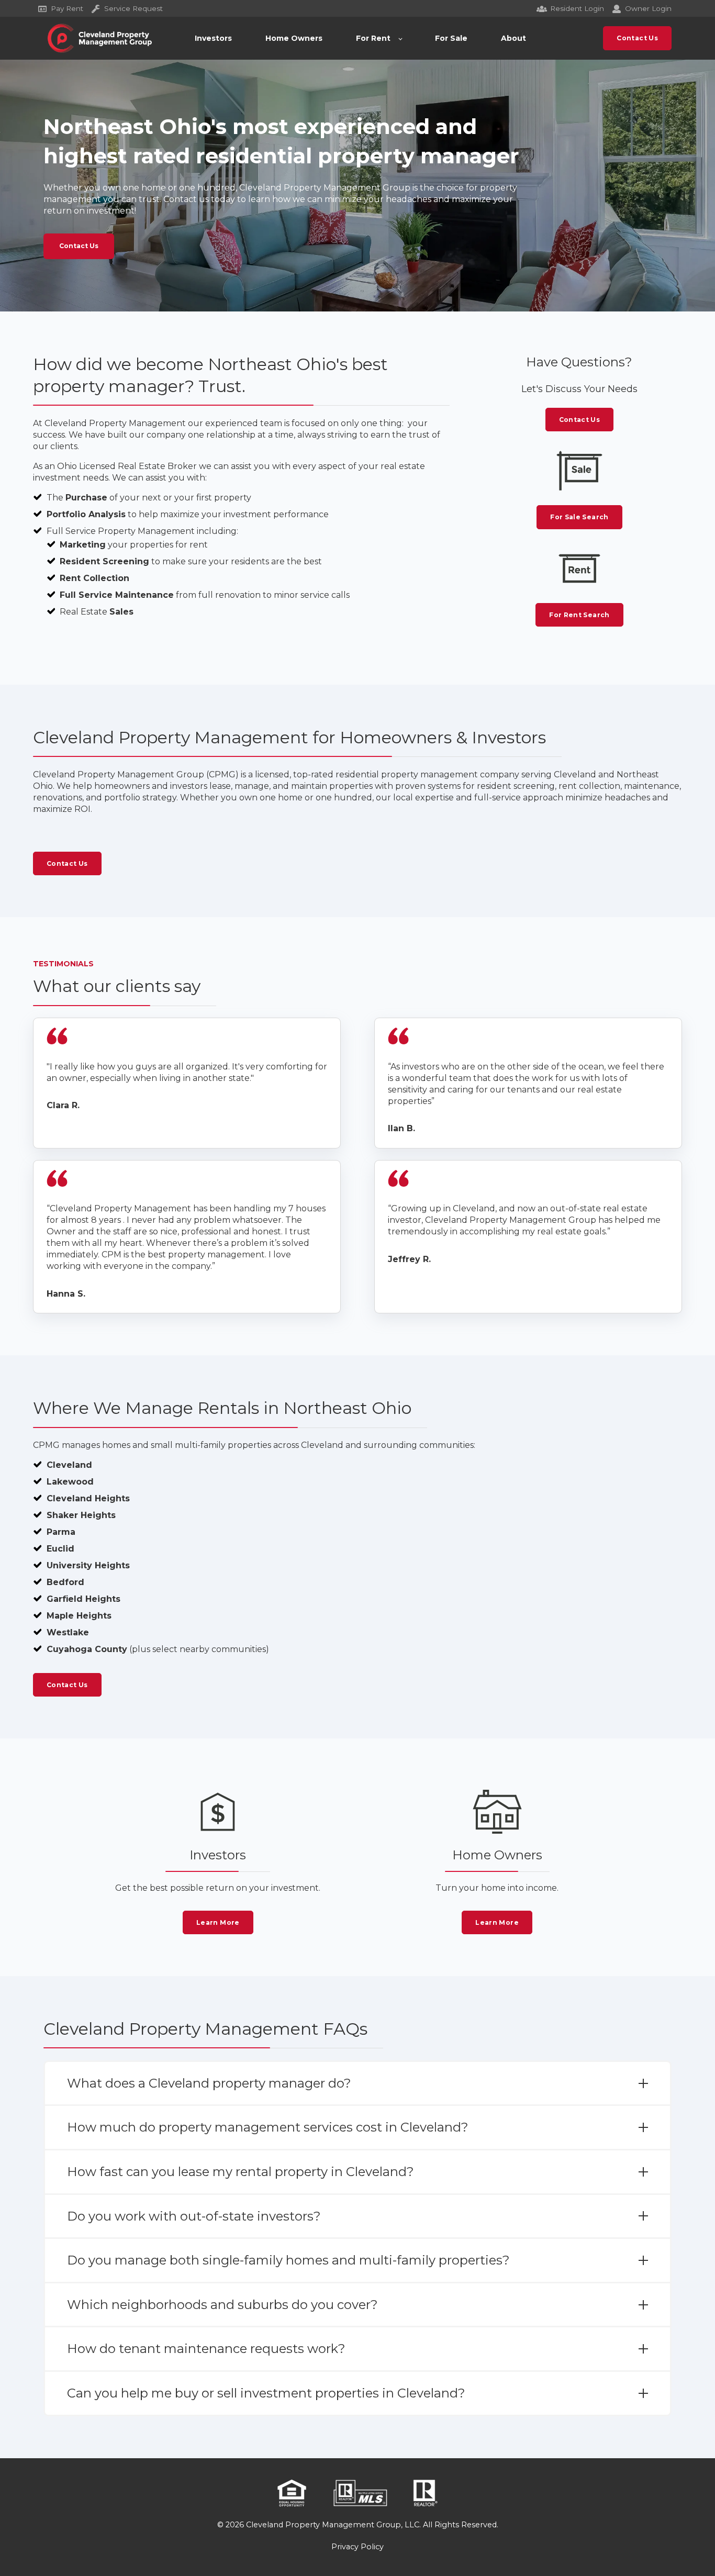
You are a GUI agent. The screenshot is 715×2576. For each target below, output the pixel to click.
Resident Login (577, 8)
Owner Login (648, 8)
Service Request (133, 8)
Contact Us (79, 246)
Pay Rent (67, 8)
